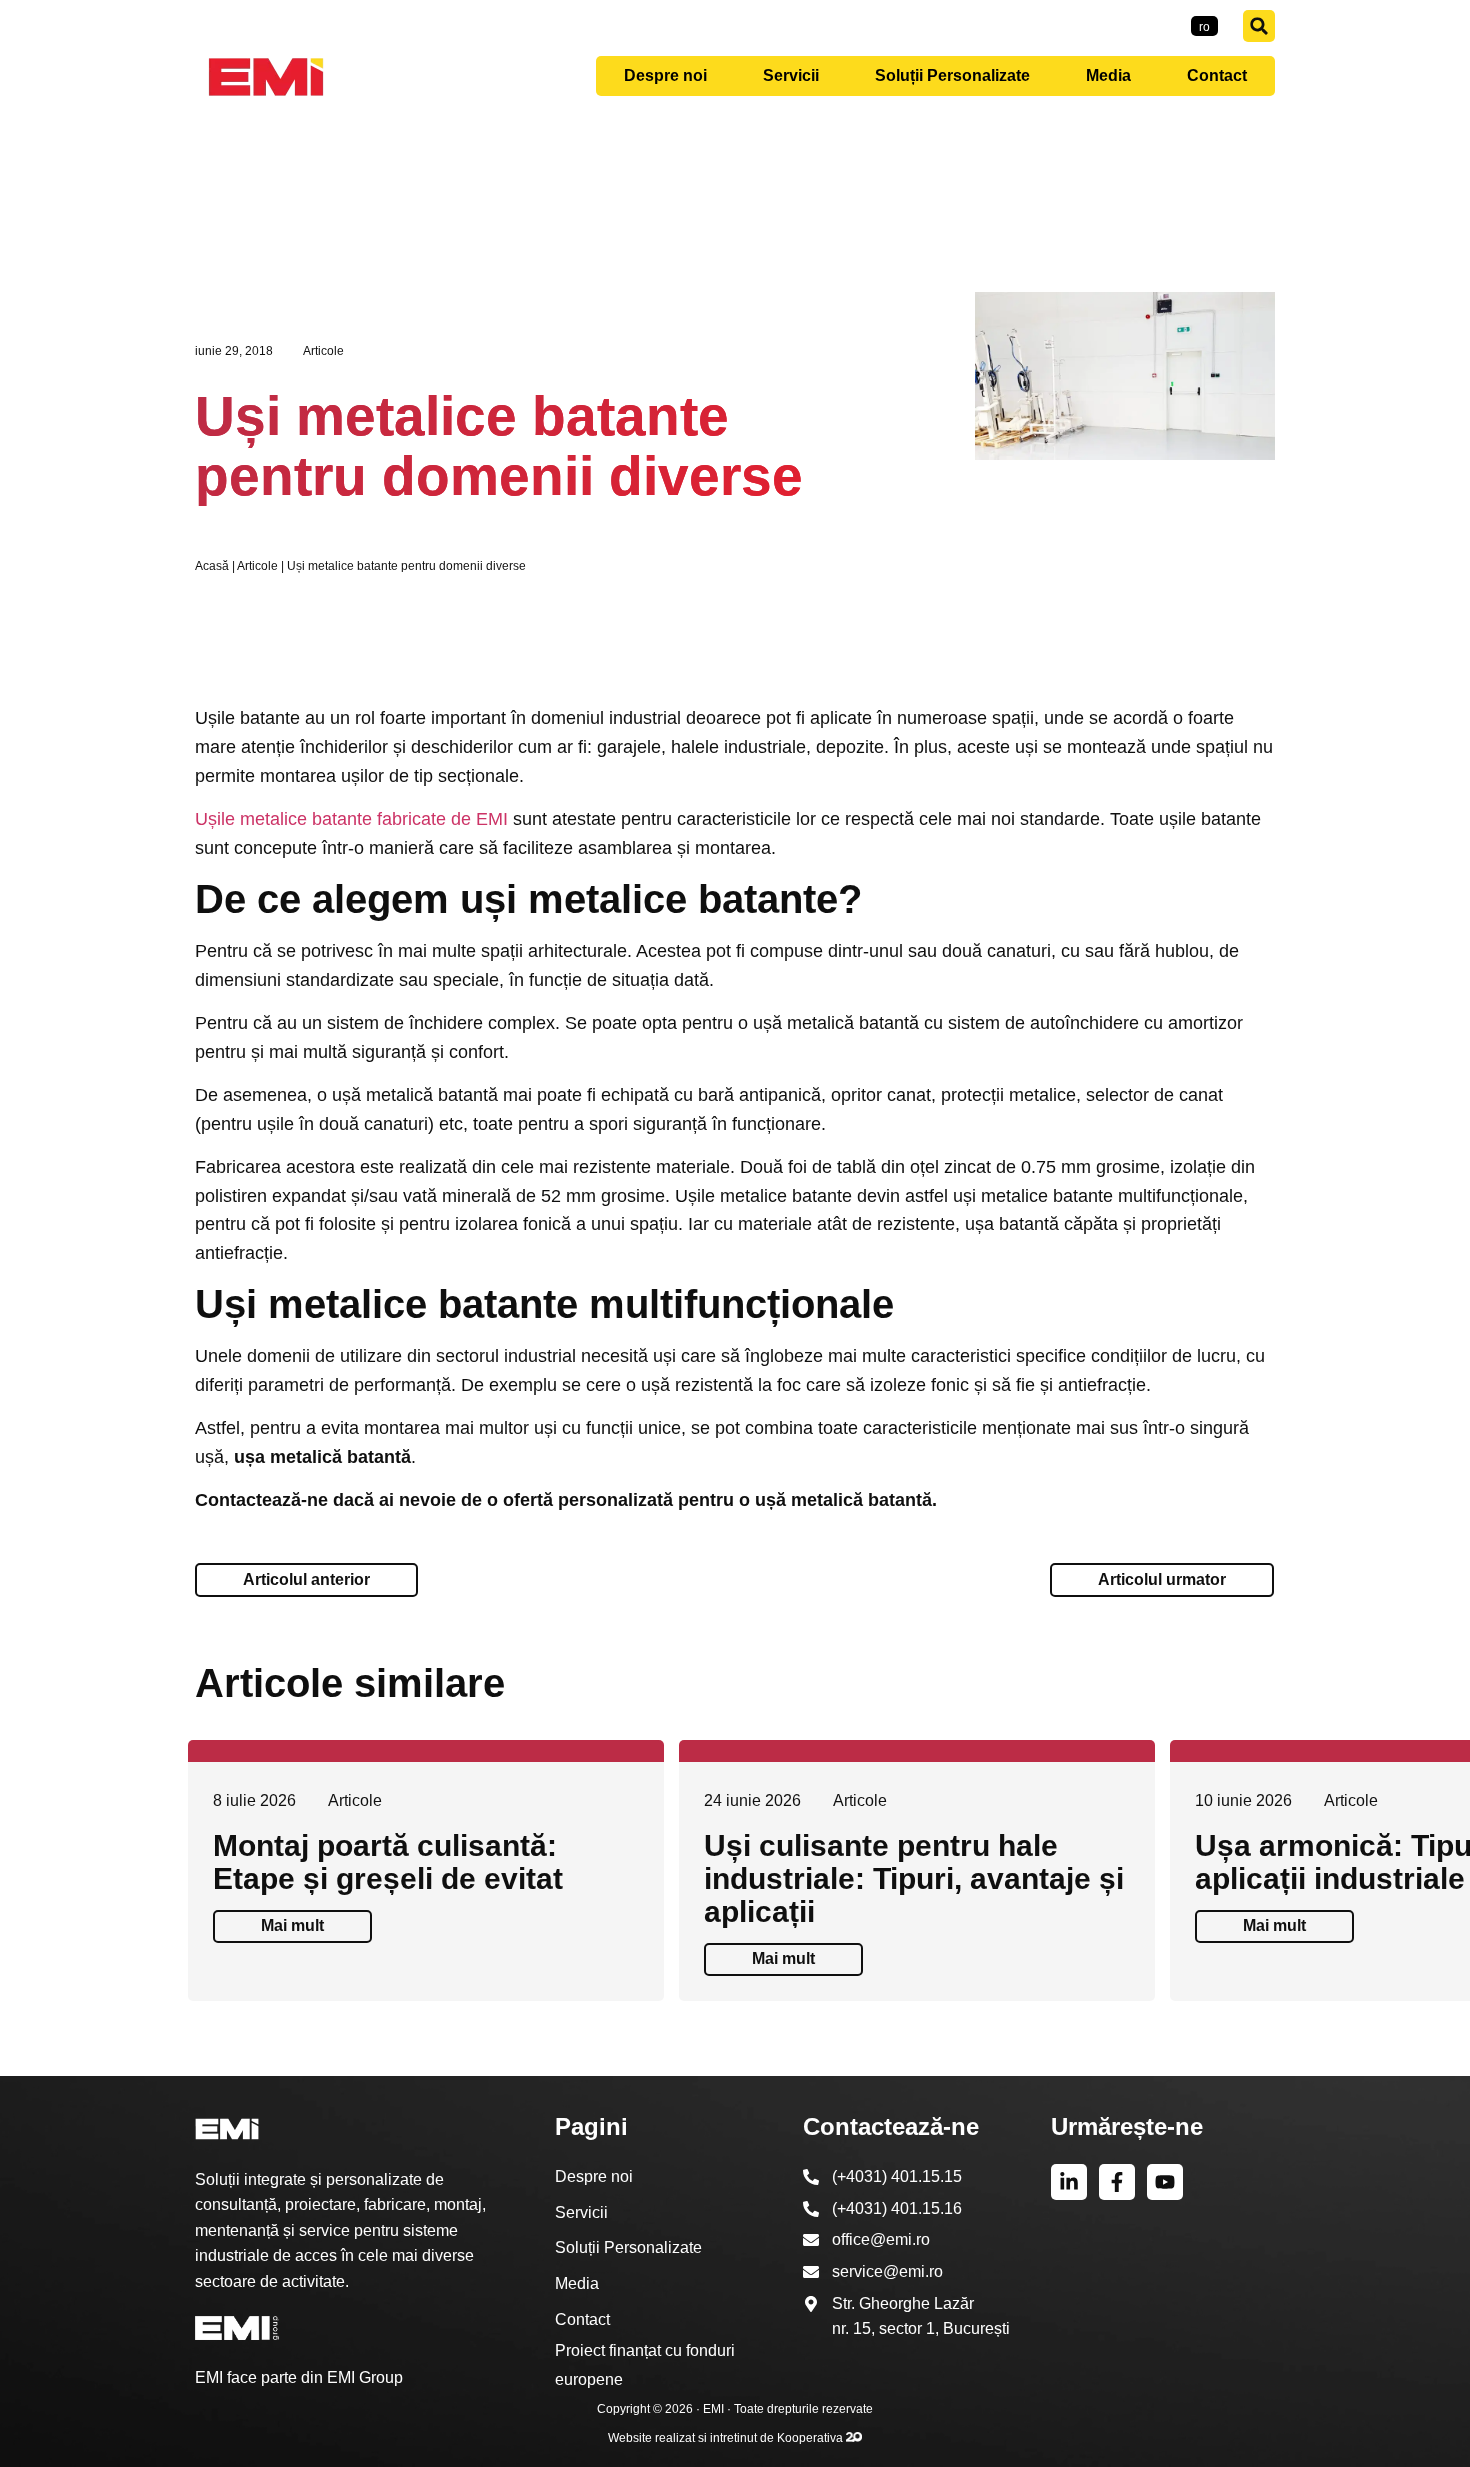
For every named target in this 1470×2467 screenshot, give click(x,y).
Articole (323, 351)
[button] (1259, 26)
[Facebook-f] (1117, 2182)
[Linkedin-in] (1069, 2182)
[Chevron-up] (1425, 2439)
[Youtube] (1165, 2182)
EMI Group (365, 2377)
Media (1108, 75)
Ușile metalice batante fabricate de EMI (351, 819)
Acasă (212, 566)
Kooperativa (811, 2438)
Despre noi (665, 75)
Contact (1217, 75)
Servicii (791, 75)
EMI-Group (1145, 26)
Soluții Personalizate (952, 75)
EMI (713, 2409)
